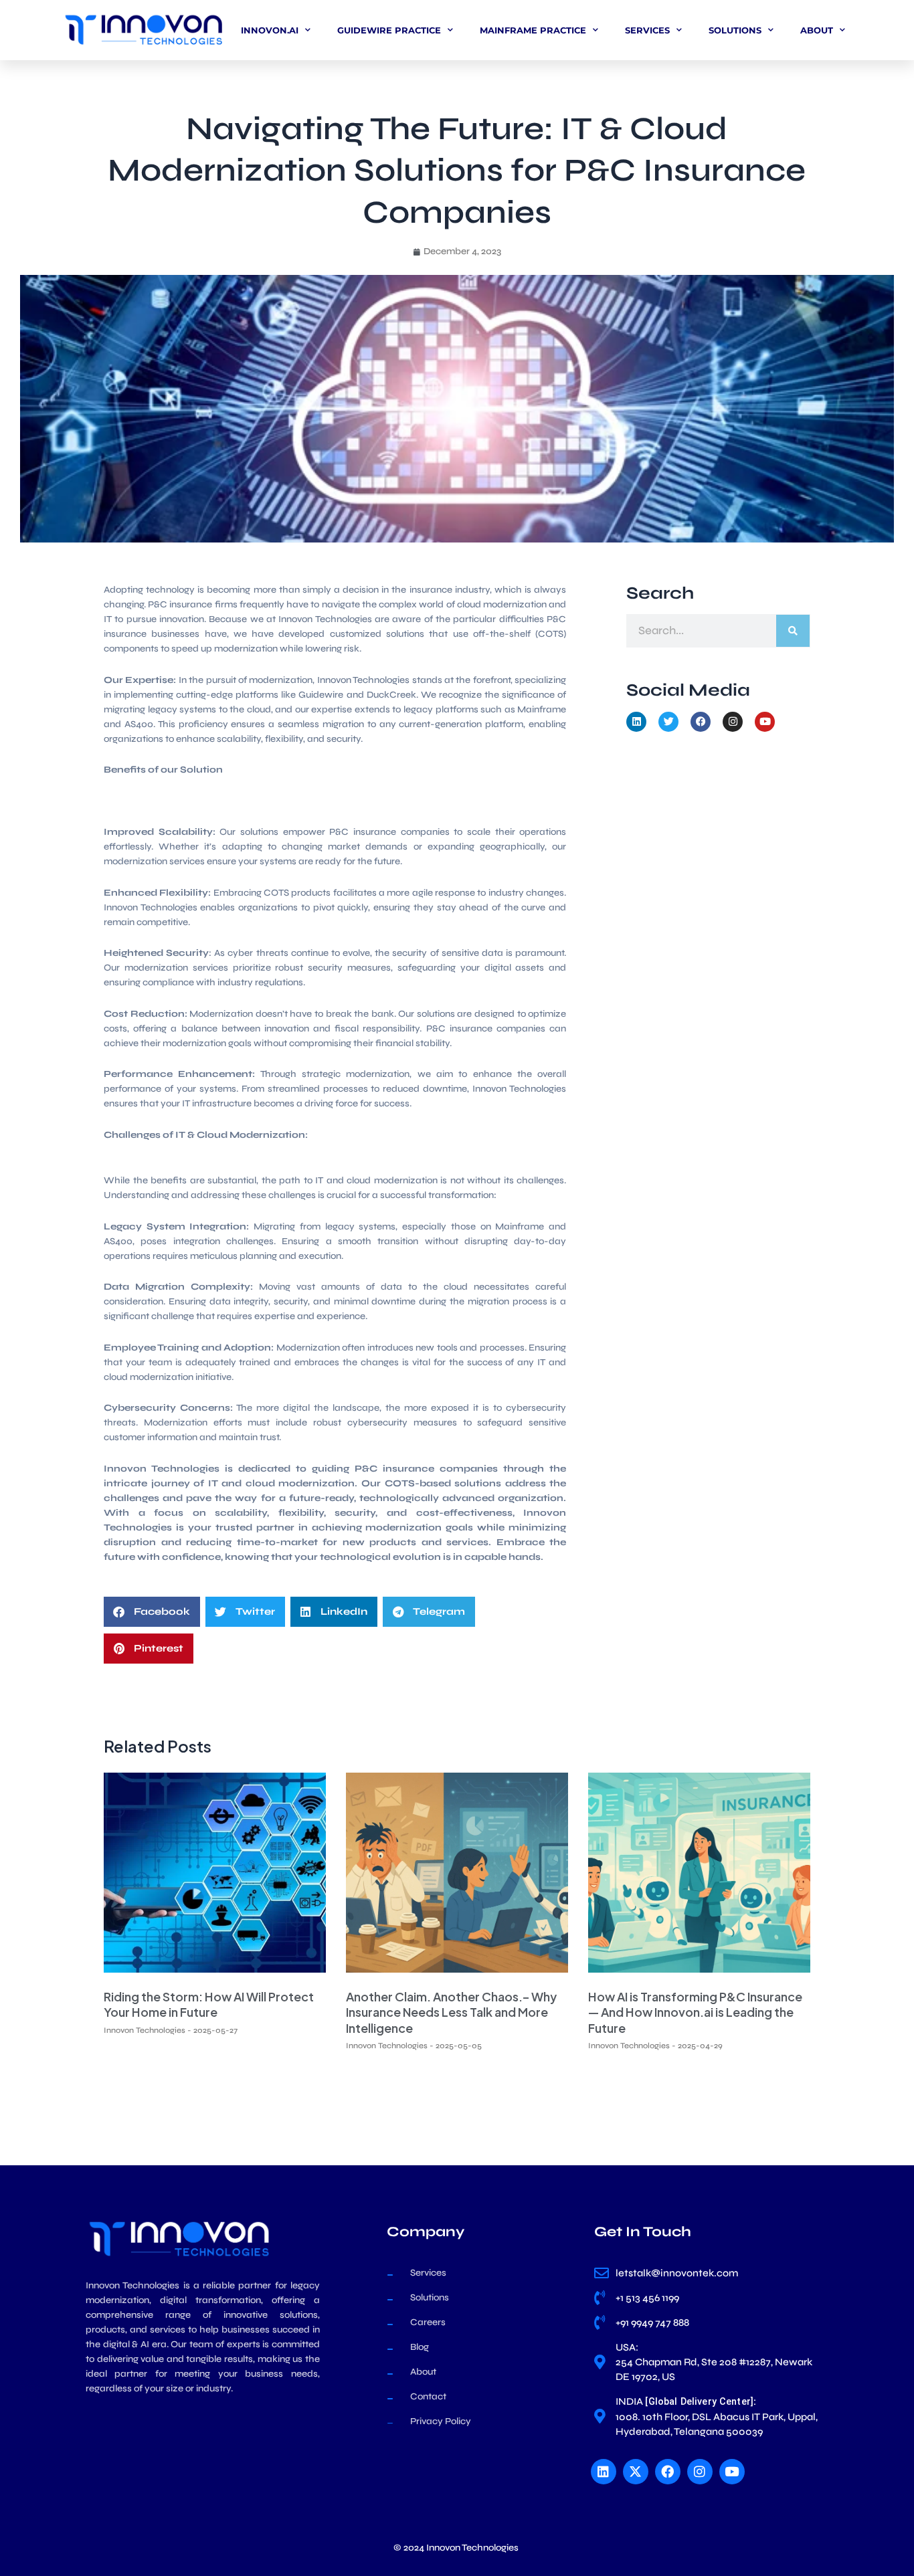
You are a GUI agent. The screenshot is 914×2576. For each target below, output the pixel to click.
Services (647, 30)
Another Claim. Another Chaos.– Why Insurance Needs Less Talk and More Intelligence (451, 2012)
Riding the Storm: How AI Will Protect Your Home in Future (209, 2004)
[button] (152, 1612)
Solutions (735, 30)
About (817, 30)
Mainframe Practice (533, 30)
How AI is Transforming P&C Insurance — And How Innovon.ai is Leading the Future (695, 2012)
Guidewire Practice (389, 30)
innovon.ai (270, 30)
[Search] (793, 631)
